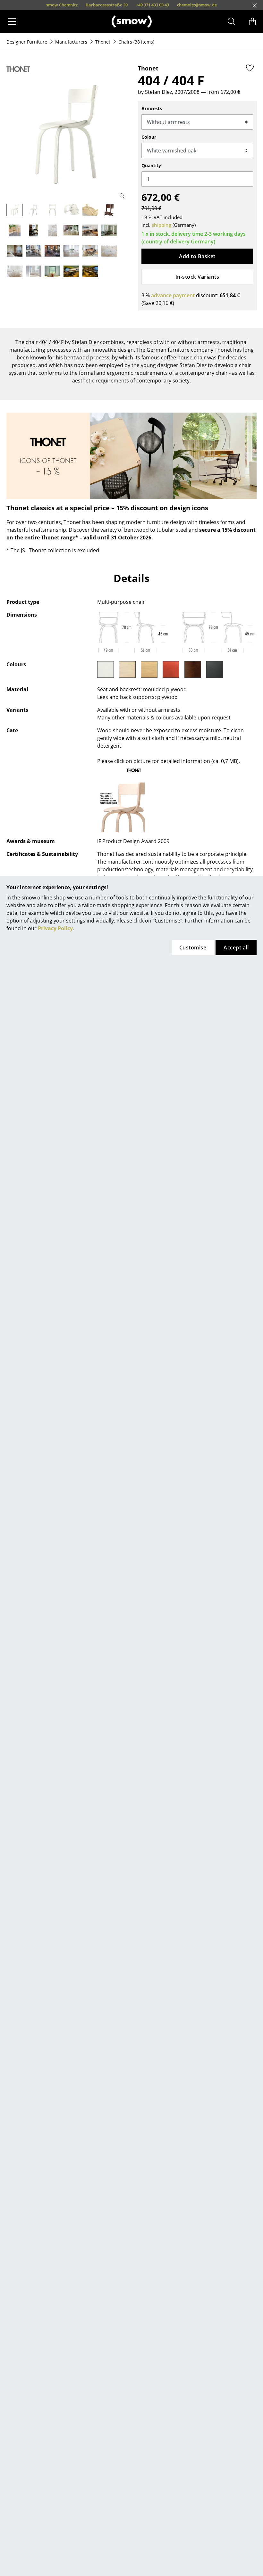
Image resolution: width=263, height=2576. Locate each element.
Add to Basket (197, 256)
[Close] (255, 5)
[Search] (232, 21)
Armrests (152, 108)
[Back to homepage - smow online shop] (132, 21)
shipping (161, 225)
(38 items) (136, 42)
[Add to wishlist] (250, 68)
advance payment (173, 295)
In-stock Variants (197, 277)
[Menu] (12, 21)
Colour (149, 137)
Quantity (151, 165)
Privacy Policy (55, 928)
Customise (193, 948)
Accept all (236, 948)
